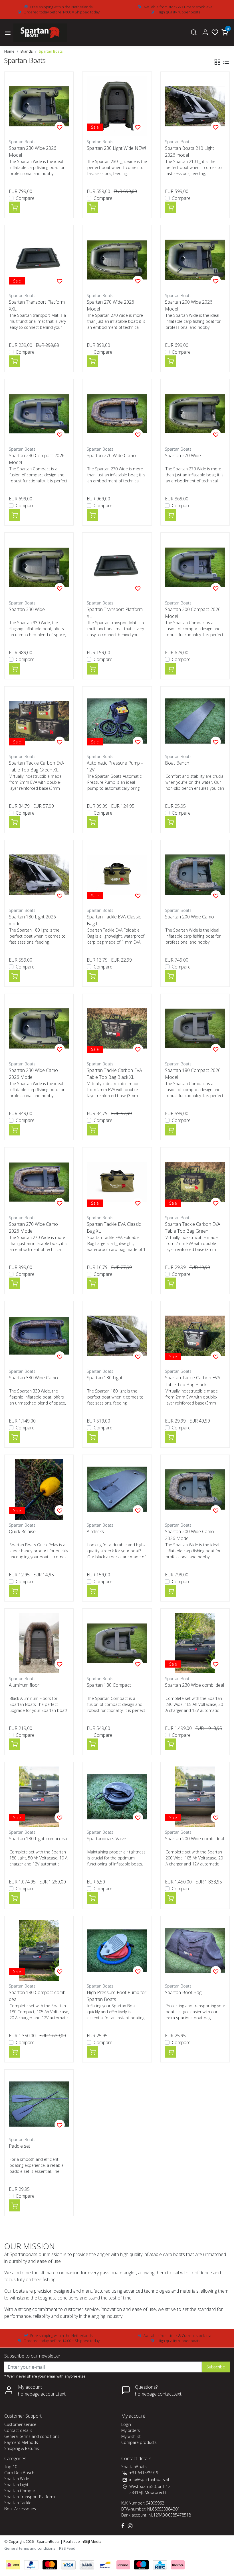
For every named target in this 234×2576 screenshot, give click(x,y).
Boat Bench (177, 763)
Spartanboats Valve (106, 1839)
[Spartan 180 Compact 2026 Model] (195, 1028)
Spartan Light (16, 2485)
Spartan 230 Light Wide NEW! (116, 148)
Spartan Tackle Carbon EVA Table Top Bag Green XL (37, 766)
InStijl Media (91, 2541)
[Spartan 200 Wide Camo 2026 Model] (195, 1489)
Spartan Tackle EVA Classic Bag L (114, 920)
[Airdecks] (117, 1489)
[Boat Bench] (195, 721)
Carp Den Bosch (19, 2473)
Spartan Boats (51, 51)
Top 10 (11, 2467)
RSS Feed (67, 2548)
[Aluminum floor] (39, 1643)
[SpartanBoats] (40, 33)
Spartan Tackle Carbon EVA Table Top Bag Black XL (114, 1074)
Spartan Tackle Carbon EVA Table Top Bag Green (193, 1228)
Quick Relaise (22, 1531)
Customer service (20, 2424)
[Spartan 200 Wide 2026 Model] (195, 260)
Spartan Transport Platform (30, 2497)
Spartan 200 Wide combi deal (194, 1839)
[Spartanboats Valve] (117, 1797)
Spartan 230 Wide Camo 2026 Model (33, 1074)
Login (126, 2424)
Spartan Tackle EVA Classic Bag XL (114, 1228)
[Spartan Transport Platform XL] (117, 567)
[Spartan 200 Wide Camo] (195, 875)
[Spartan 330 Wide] (39, 567)
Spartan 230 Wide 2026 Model (33, 152)
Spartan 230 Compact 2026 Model (37, 459)
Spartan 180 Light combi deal (38, 1839)
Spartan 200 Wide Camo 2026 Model (189, 1535)
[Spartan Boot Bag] (195, 1951)
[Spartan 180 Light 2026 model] (39, 875)
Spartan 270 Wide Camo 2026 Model (33, 1228)
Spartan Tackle (18, 2503)
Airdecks (95, 1531)
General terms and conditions (32, 2436)
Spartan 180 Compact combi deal (38, 1996)
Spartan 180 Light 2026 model (32, 920)
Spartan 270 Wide (183, 455)
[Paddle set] (39, 2104)
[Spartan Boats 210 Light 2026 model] (195, 106)
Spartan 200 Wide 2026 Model (189, 305)
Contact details (18, 2430)
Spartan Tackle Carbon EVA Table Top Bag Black (193, 1381)
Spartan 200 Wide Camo (189, 917)
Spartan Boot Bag (183, 1992)
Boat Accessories (20, 2509)
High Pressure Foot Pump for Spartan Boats (117, 1996)
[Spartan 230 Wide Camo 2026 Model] (39, 1028)
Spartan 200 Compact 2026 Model (193, 613)
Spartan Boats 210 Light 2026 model (189, 152)
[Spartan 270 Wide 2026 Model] (117, 260)
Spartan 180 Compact (109, 1685)
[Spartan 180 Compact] (117, 1643)
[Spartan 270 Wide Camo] (117, 414)
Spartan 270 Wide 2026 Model (110, 305)
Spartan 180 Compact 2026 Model (193, 1074)
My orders (131, 2430)
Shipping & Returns (22, 2448)
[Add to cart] (15, 207)
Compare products (139, 2442)
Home (9, 51)
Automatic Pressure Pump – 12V (115, 766)
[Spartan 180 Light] (117, 1336)
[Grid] (217, 62)
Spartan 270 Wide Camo (111, 455)
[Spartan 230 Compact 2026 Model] (39, 414)
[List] (226, 62)
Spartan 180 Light (105, 1378)
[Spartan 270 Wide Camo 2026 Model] (39, 1182)
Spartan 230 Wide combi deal (194, 1685)
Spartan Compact (21, 2491)
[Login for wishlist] (60, 127)
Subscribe (216, 2367)
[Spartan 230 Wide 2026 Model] (39, 106)
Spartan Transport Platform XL (115, 613)
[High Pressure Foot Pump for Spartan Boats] (117, 1951)
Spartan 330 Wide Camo (33, 1378)
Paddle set (20, 2146)
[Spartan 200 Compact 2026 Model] (195, 567)
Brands (27, 51)
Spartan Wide (17, 2479)
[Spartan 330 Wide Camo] (39, 1336)
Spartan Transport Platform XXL (37, 305)
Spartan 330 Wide (27, 609)
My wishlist (131, 2436)
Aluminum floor (24, 1685)
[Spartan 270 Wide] (195, 414)
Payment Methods (21, 2442)
